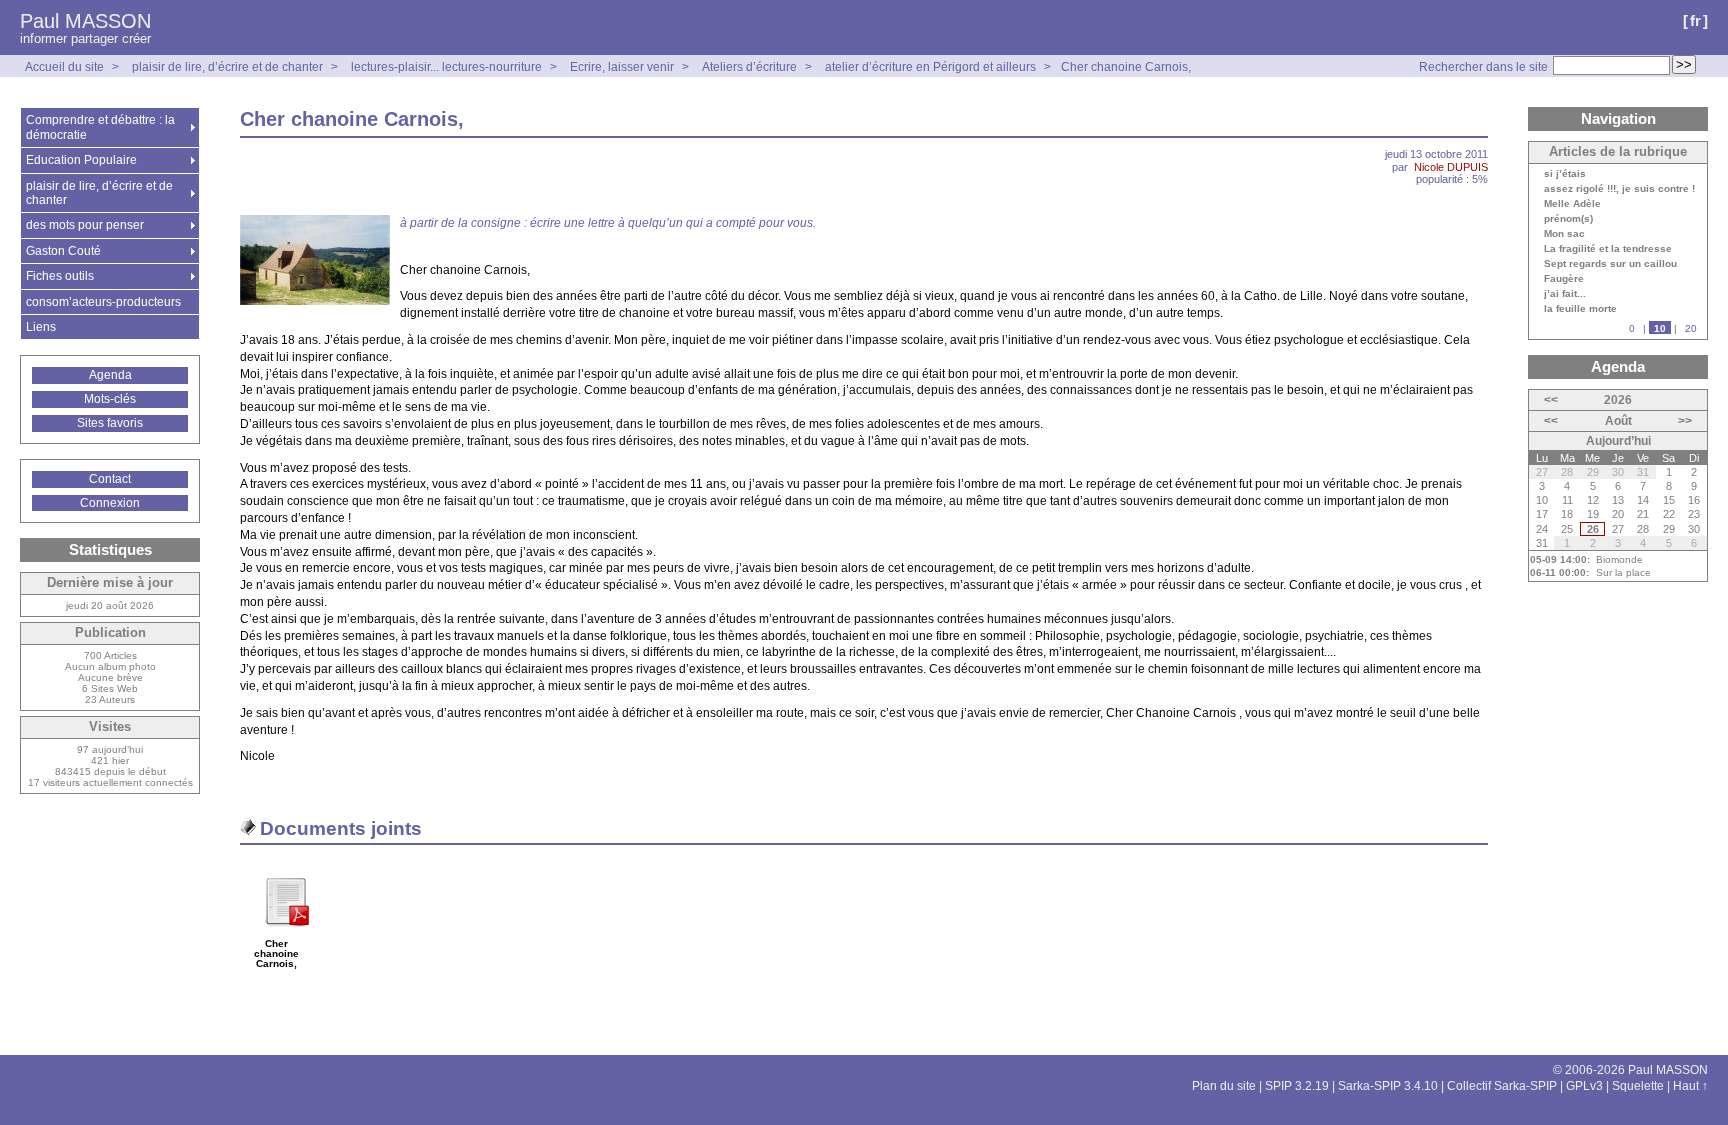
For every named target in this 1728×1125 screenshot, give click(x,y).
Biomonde (1619, 559)
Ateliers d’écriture (749, 67)
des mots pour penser (85, 225)
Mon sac (1564, 234)
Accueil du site (64, 67)
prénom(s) (1568, 219)
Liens (41, 327)
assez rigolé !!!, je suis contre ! (1619, 189)
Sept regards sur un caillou (1610, 264)
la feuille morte (1580, 309)
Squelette (1638, 1086)
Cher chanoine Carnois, (1126, 67)
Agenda (110, 375)
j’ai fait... (1565, 294)
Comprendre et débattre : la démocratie (100, 127)
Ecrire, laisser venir (623, 67)
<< (1551, 400)
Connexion (110, 503)
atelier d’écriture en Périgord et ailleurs (930, 67)
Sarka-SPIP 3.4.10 (1388, 1086)
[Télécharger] (286, 933)
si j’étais (1565, 174)
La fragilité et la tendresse (1608, 249)
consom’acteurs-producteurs (103, 302)
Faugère (1564, 279)
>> (1685, 421)
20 (1691, 328)
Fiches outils (60, 276)
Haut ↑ (1690, 1086)
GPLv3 (1584, 1086)
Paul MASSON (85, 21)
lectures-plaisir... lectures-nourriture (446, 67)
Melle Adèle (1572, 204)
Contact (110, 479)
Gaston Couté (63, 251)
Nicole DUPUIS (1451, 167)
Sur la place (1623, 572)
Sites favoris (110, 423)
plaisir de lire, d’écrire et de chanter (227, 67)
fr (1695, 20)
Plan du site (1224, 1086)
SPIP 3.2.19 (1297, 1086)
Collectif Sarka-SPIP (1502, 1086)
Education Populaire (81, 160)
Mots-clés (110, 399)
